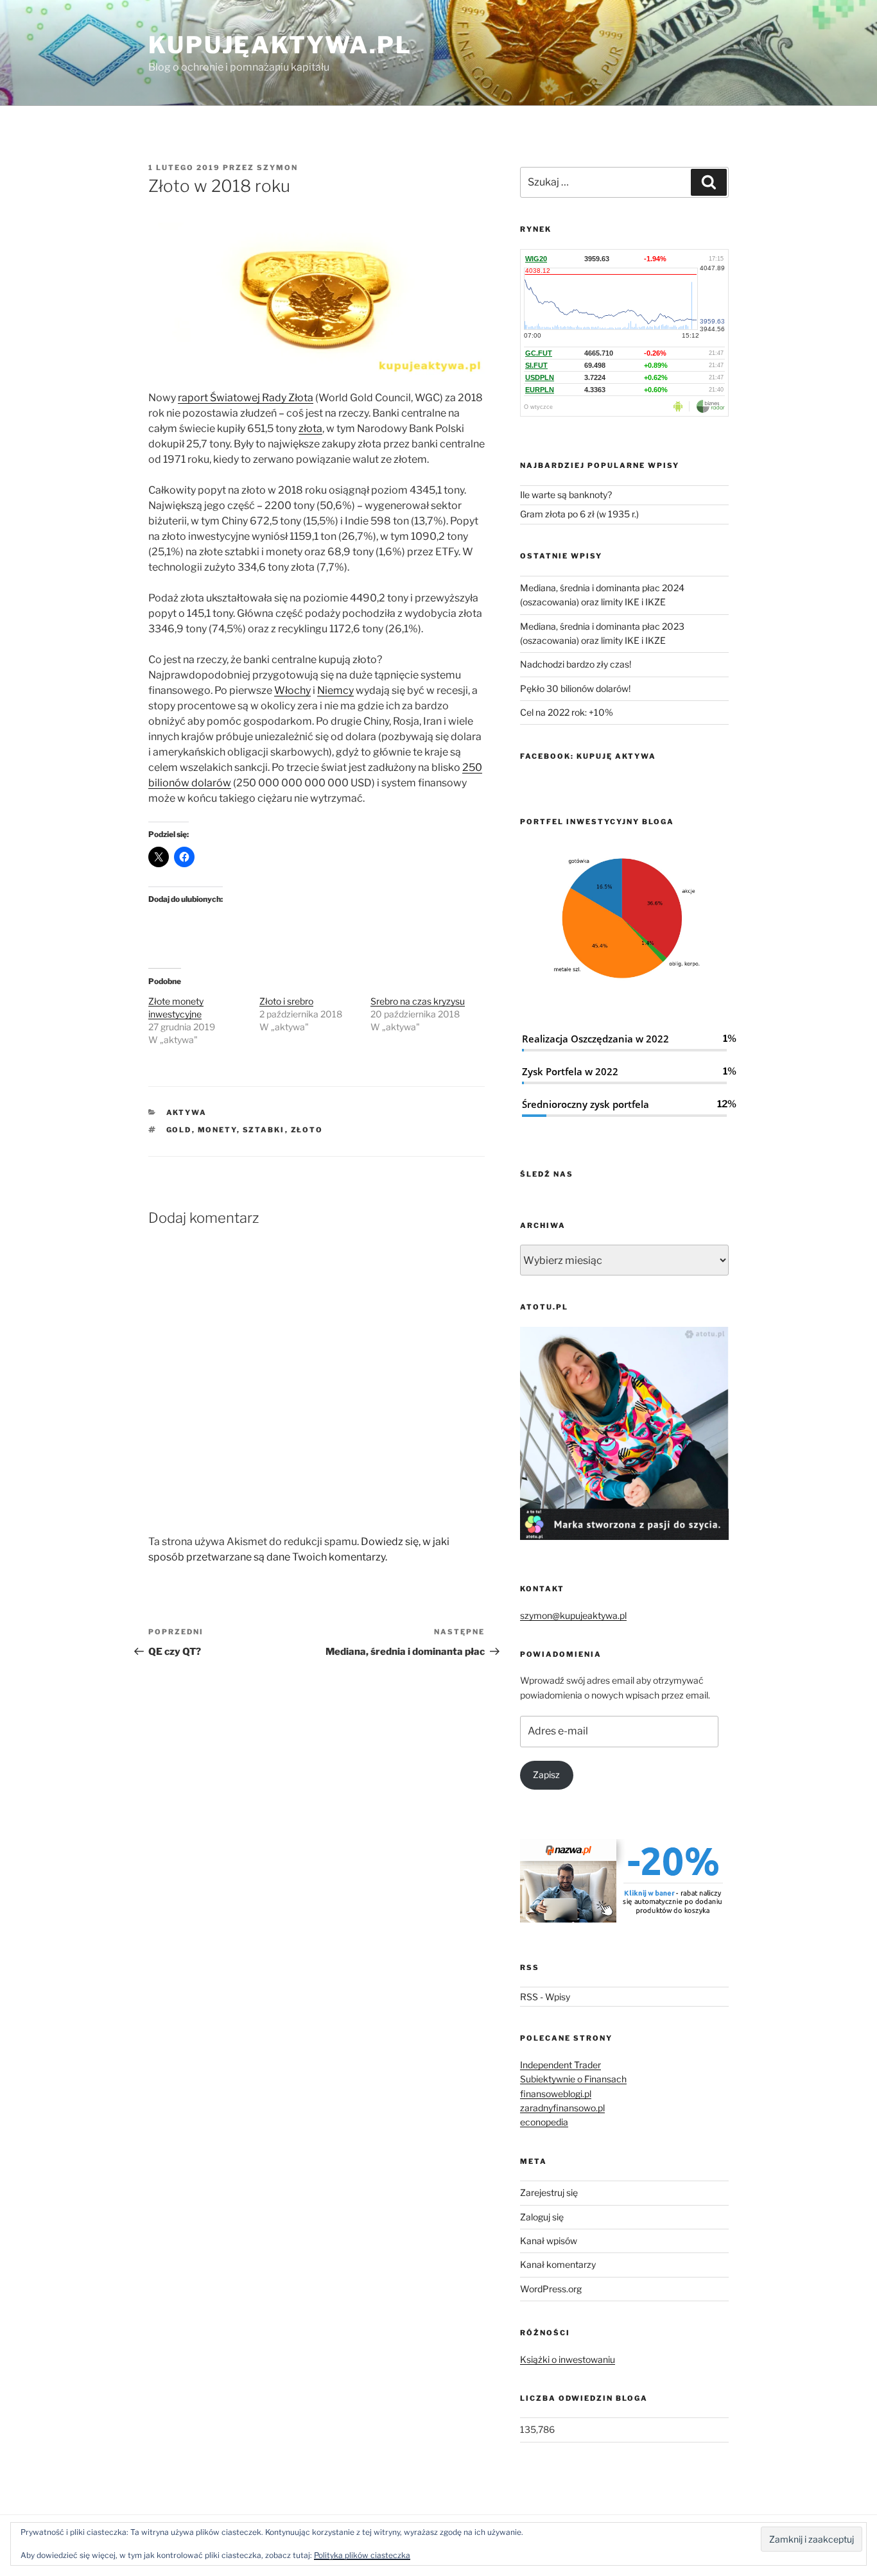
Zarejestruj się (549, 2192)
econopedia (544, 2122)
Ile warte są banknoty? (566, 495)
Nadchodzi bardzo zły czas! (576, 664)
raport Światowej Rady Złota (246, 398)
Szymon (277, 168)
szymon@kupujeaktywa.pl (573, 1615)
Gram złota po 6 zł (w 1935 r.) (579, 514)
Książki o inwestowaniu (568, 2359)
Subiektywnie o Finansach (573, 2079)
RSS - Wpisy (545, 1997)
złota (310, 428)
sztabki (264, 1130)
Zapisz (546, 1775)
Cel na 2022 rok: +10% (567, 712)
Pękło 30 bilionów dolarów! (575, 688)
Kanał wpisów (549, 2241)
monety (217, 1130)
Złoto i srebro (286, 1001)
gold (179, 1130)
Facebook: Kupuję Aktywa (588, 756)
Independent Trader (560, 2065)
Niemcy (335, 690)
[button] (624, 921)
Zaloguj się (542, 2217)
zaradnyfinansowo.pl (562, 2108)
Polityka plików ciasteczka (362, 2555)
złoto (307, 1130)
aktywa (187, 1112)
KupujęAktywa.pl (280, 45)
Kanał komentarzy (558, 2264)
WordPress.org (551, 2289)
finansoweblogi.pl (556, 2094)
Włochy (292, 690)
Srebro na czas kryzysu (418, 1001)
